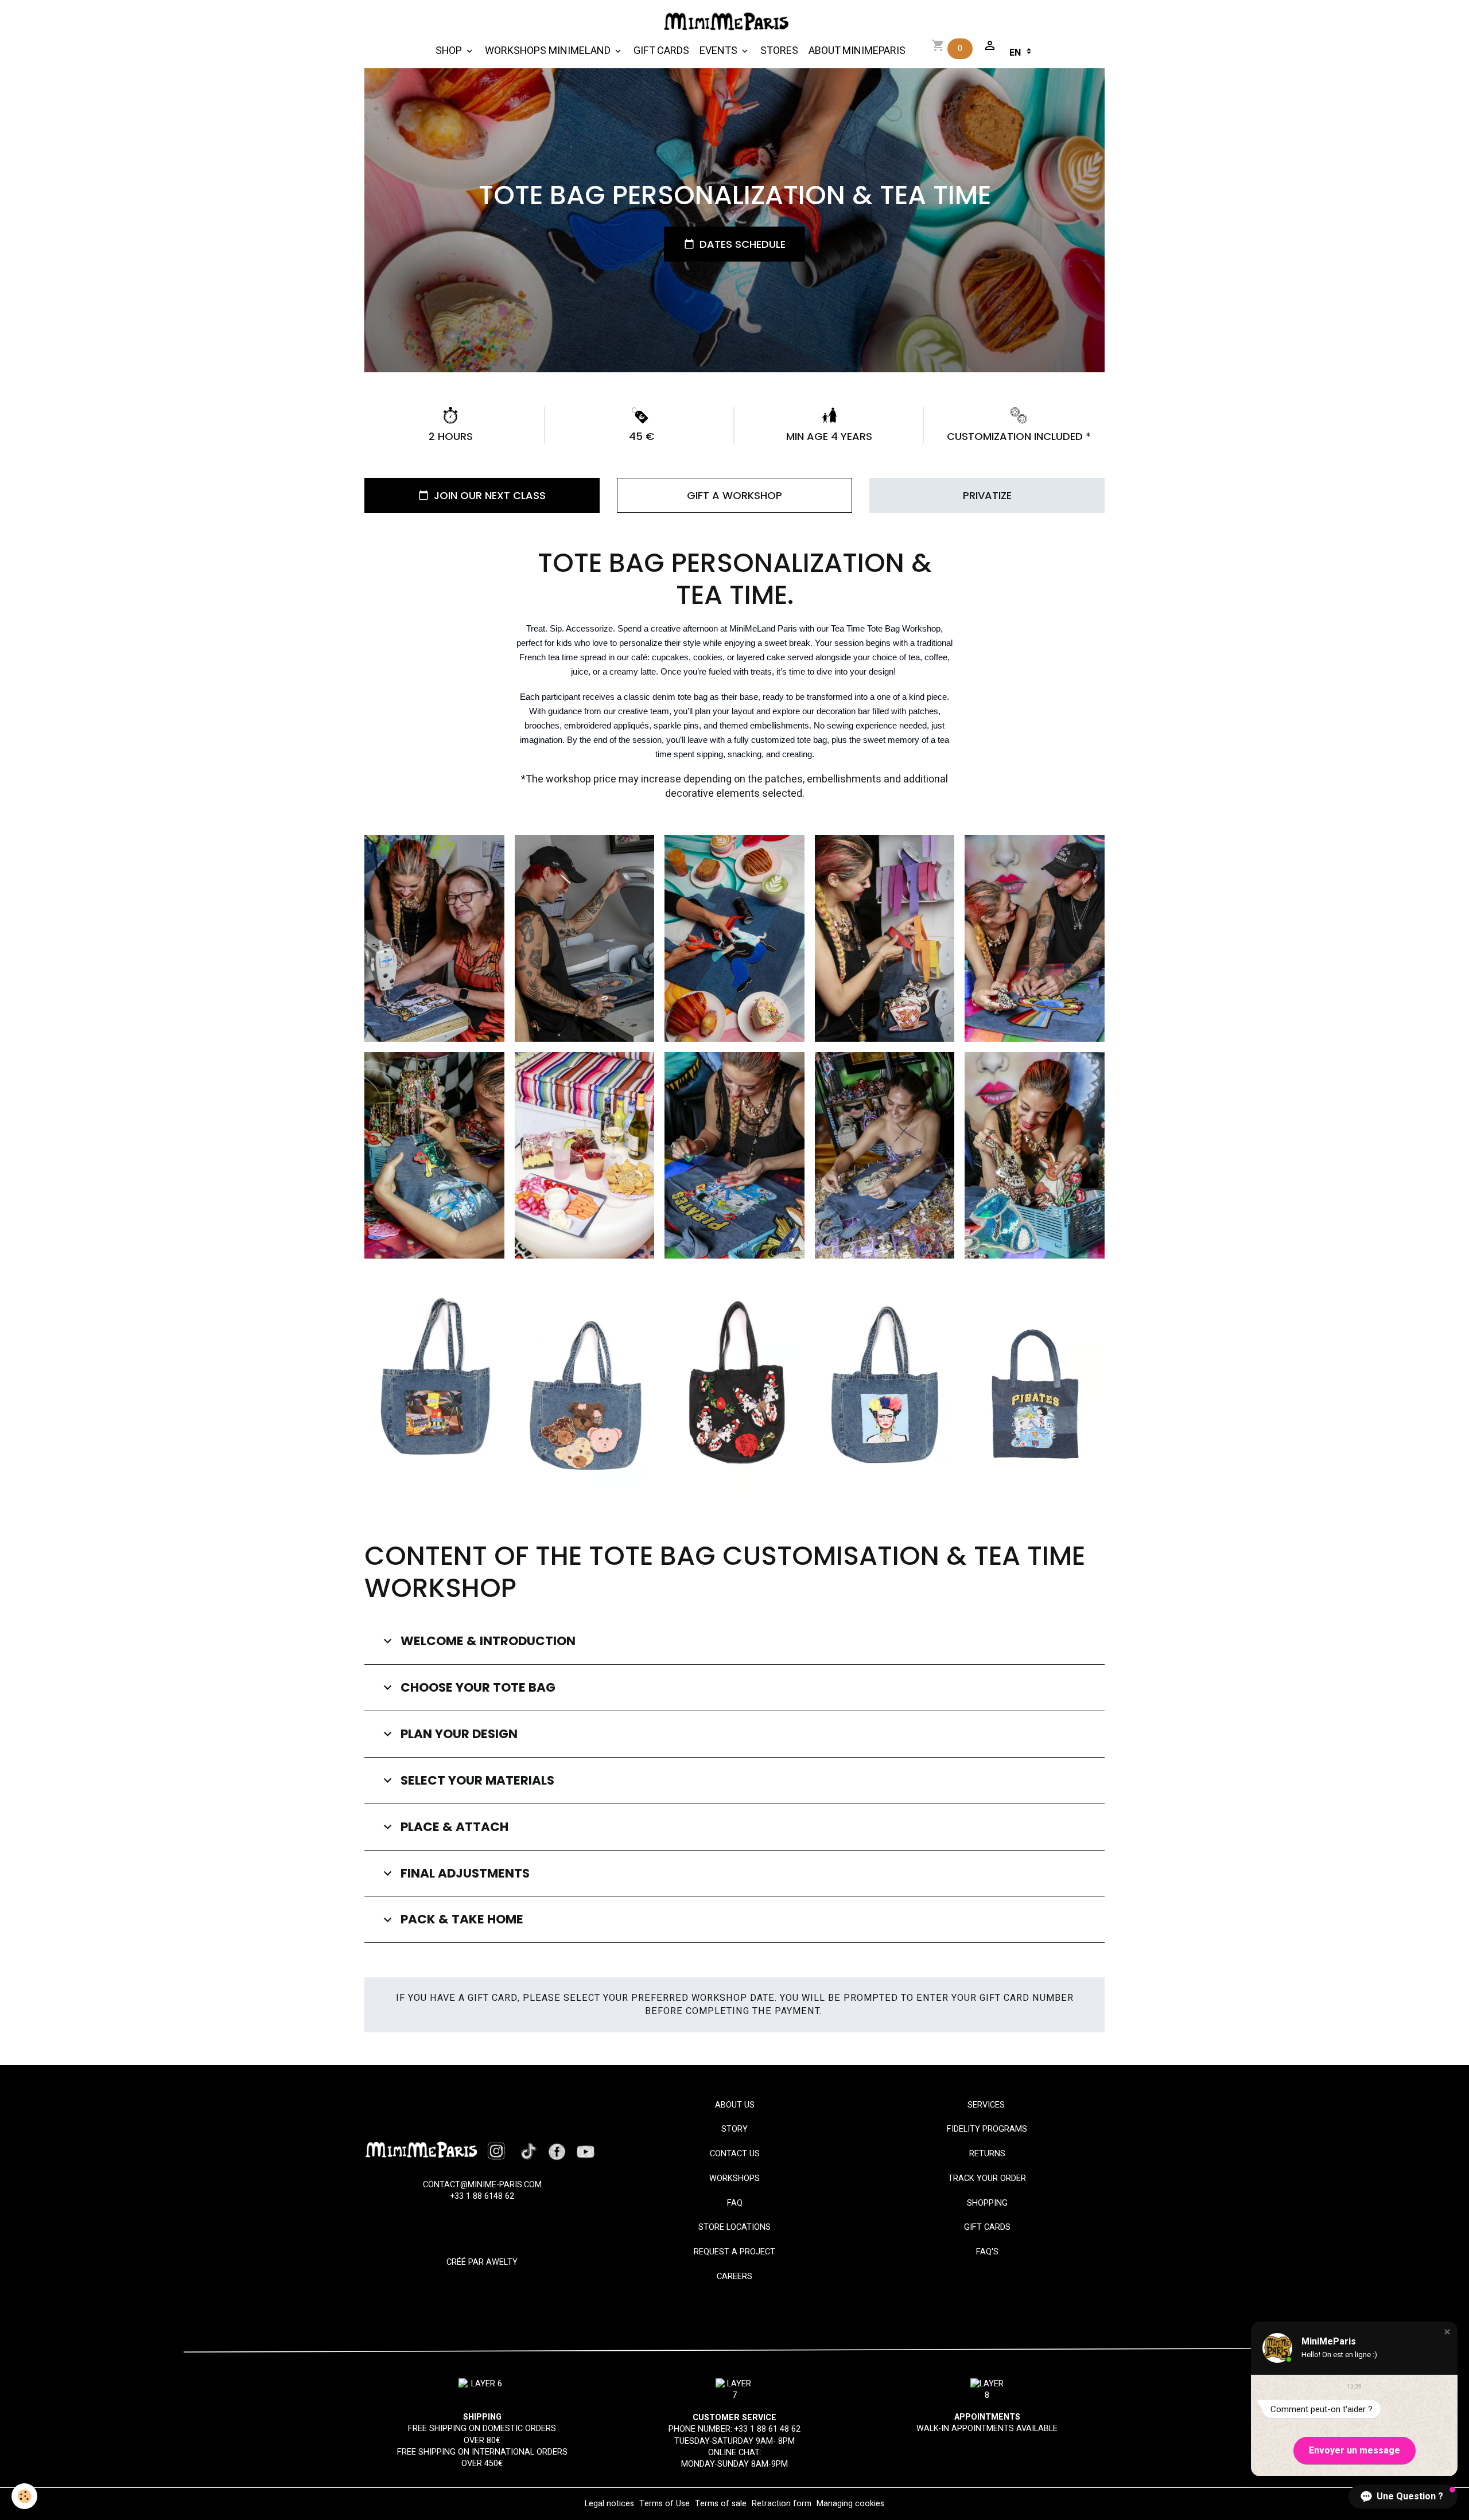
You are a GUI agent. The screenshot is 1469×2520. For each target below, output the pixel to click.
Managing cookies (850, 2504)
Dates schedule (743, 244)
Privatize (987, 495)
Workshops (734, 2178)
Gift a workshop (734, 495)
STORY (734, 2129)
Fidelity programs (987, 2129)
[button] (1447, 2332)
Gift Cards (987, 2227)
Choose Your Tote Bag (478, 1688)
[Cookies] (24, 2496)
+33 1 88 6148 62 (482, 2196)
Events (720, 51)
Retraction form (782, 2504)
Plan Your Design (459, 1734)
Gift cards (661, 51)
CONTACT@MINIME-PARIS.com (482, 2185)
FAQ (735, 2203)
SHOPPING (987, 2203)
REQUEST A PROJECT (734, 2252)
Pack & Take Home (462, 1919)
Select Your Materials (477, 1781)
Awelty (502, 2262)
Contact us (735, 2154)
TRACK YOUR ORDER (987, 2178)
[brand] (729, 22)
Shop (450, 51)
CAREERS (734, 2276)
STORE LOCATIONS (734, 2227)
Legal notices (609, 2504)
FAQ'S (987, 2252)
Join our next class (490, 495)
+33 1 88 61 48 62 (767, 2429)
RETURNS (987, 2154)
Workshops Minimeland (549, 51)
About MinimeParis (857, 51)
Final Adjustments (465, 1874)
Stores (779, 51)
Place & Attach (454, 1827)
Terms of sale (721, 2504)
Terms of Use (664, 2504)
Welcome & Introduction (488, 1641)
